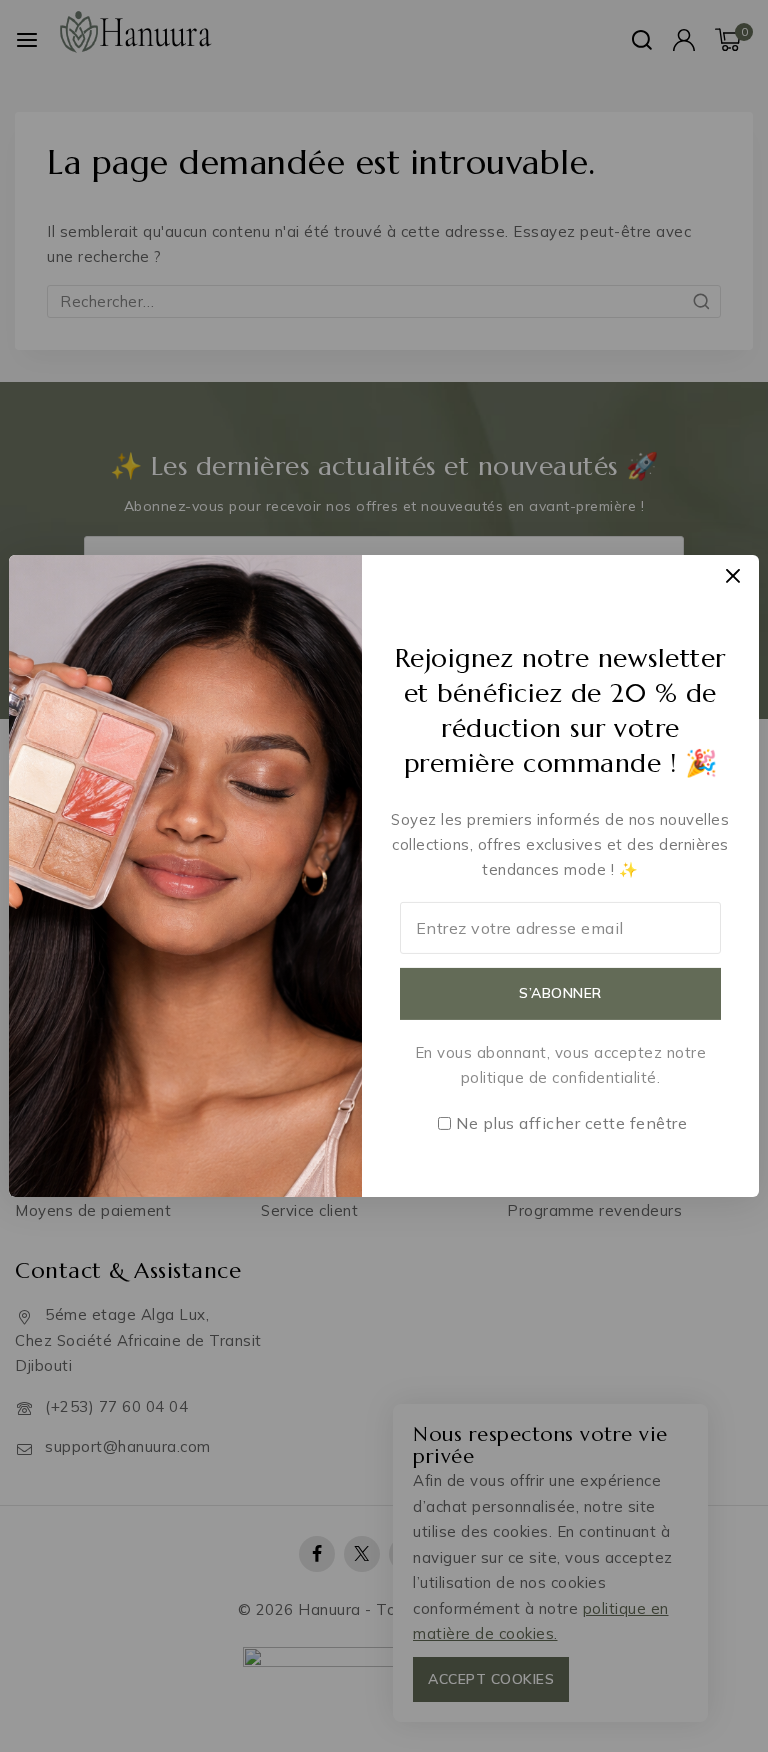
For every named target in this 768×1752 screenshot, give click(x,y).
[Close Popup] (733, 575)
